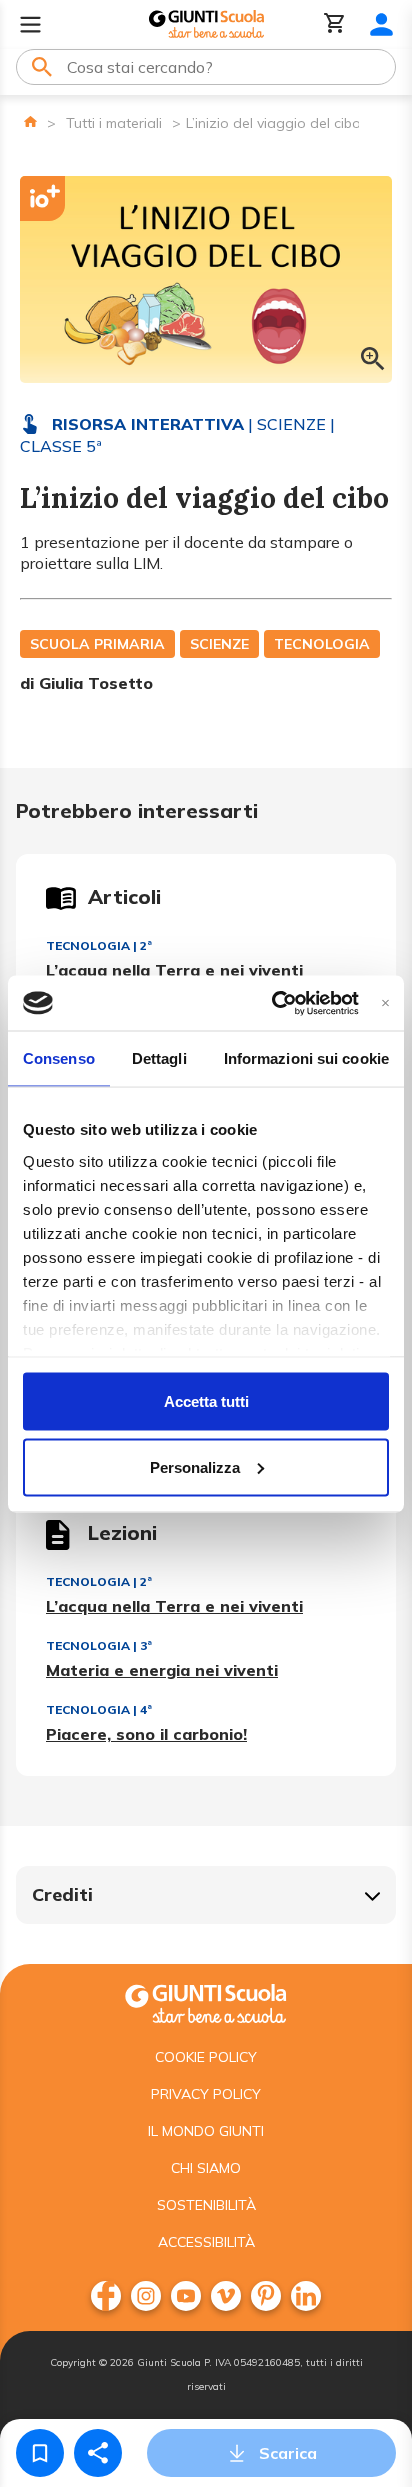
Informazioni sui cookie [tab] (306, 1058)
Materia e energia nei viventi (162, 1670)
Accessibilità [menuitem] (206, 2242)
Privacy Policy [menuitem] (206, 2094)
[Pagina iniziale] (30, 121)
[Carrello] (335, 24)
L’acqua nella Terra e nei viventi (174, 970)
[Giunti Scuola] (206, 24)
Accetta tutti (206, 1401)
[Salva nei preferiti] (40, 2453)
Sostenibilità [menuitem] (206, 2205)
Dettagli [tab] (159, 1058)
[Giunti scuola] (206, 2001)
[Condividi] (98, 2453)
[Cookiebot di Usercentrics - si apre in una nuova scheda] (272, 1003)
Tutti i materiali (114, 123)
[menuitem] (106, 2296)
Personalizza (195, 1466)
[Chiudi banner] (385, 1002)
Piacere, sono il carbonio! (146, 1734)
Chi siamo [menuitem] (206, 2168)
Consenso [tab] (59, 1058)
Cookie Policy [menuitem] (206, 2057)
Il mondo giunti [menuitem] (206, 2131)
